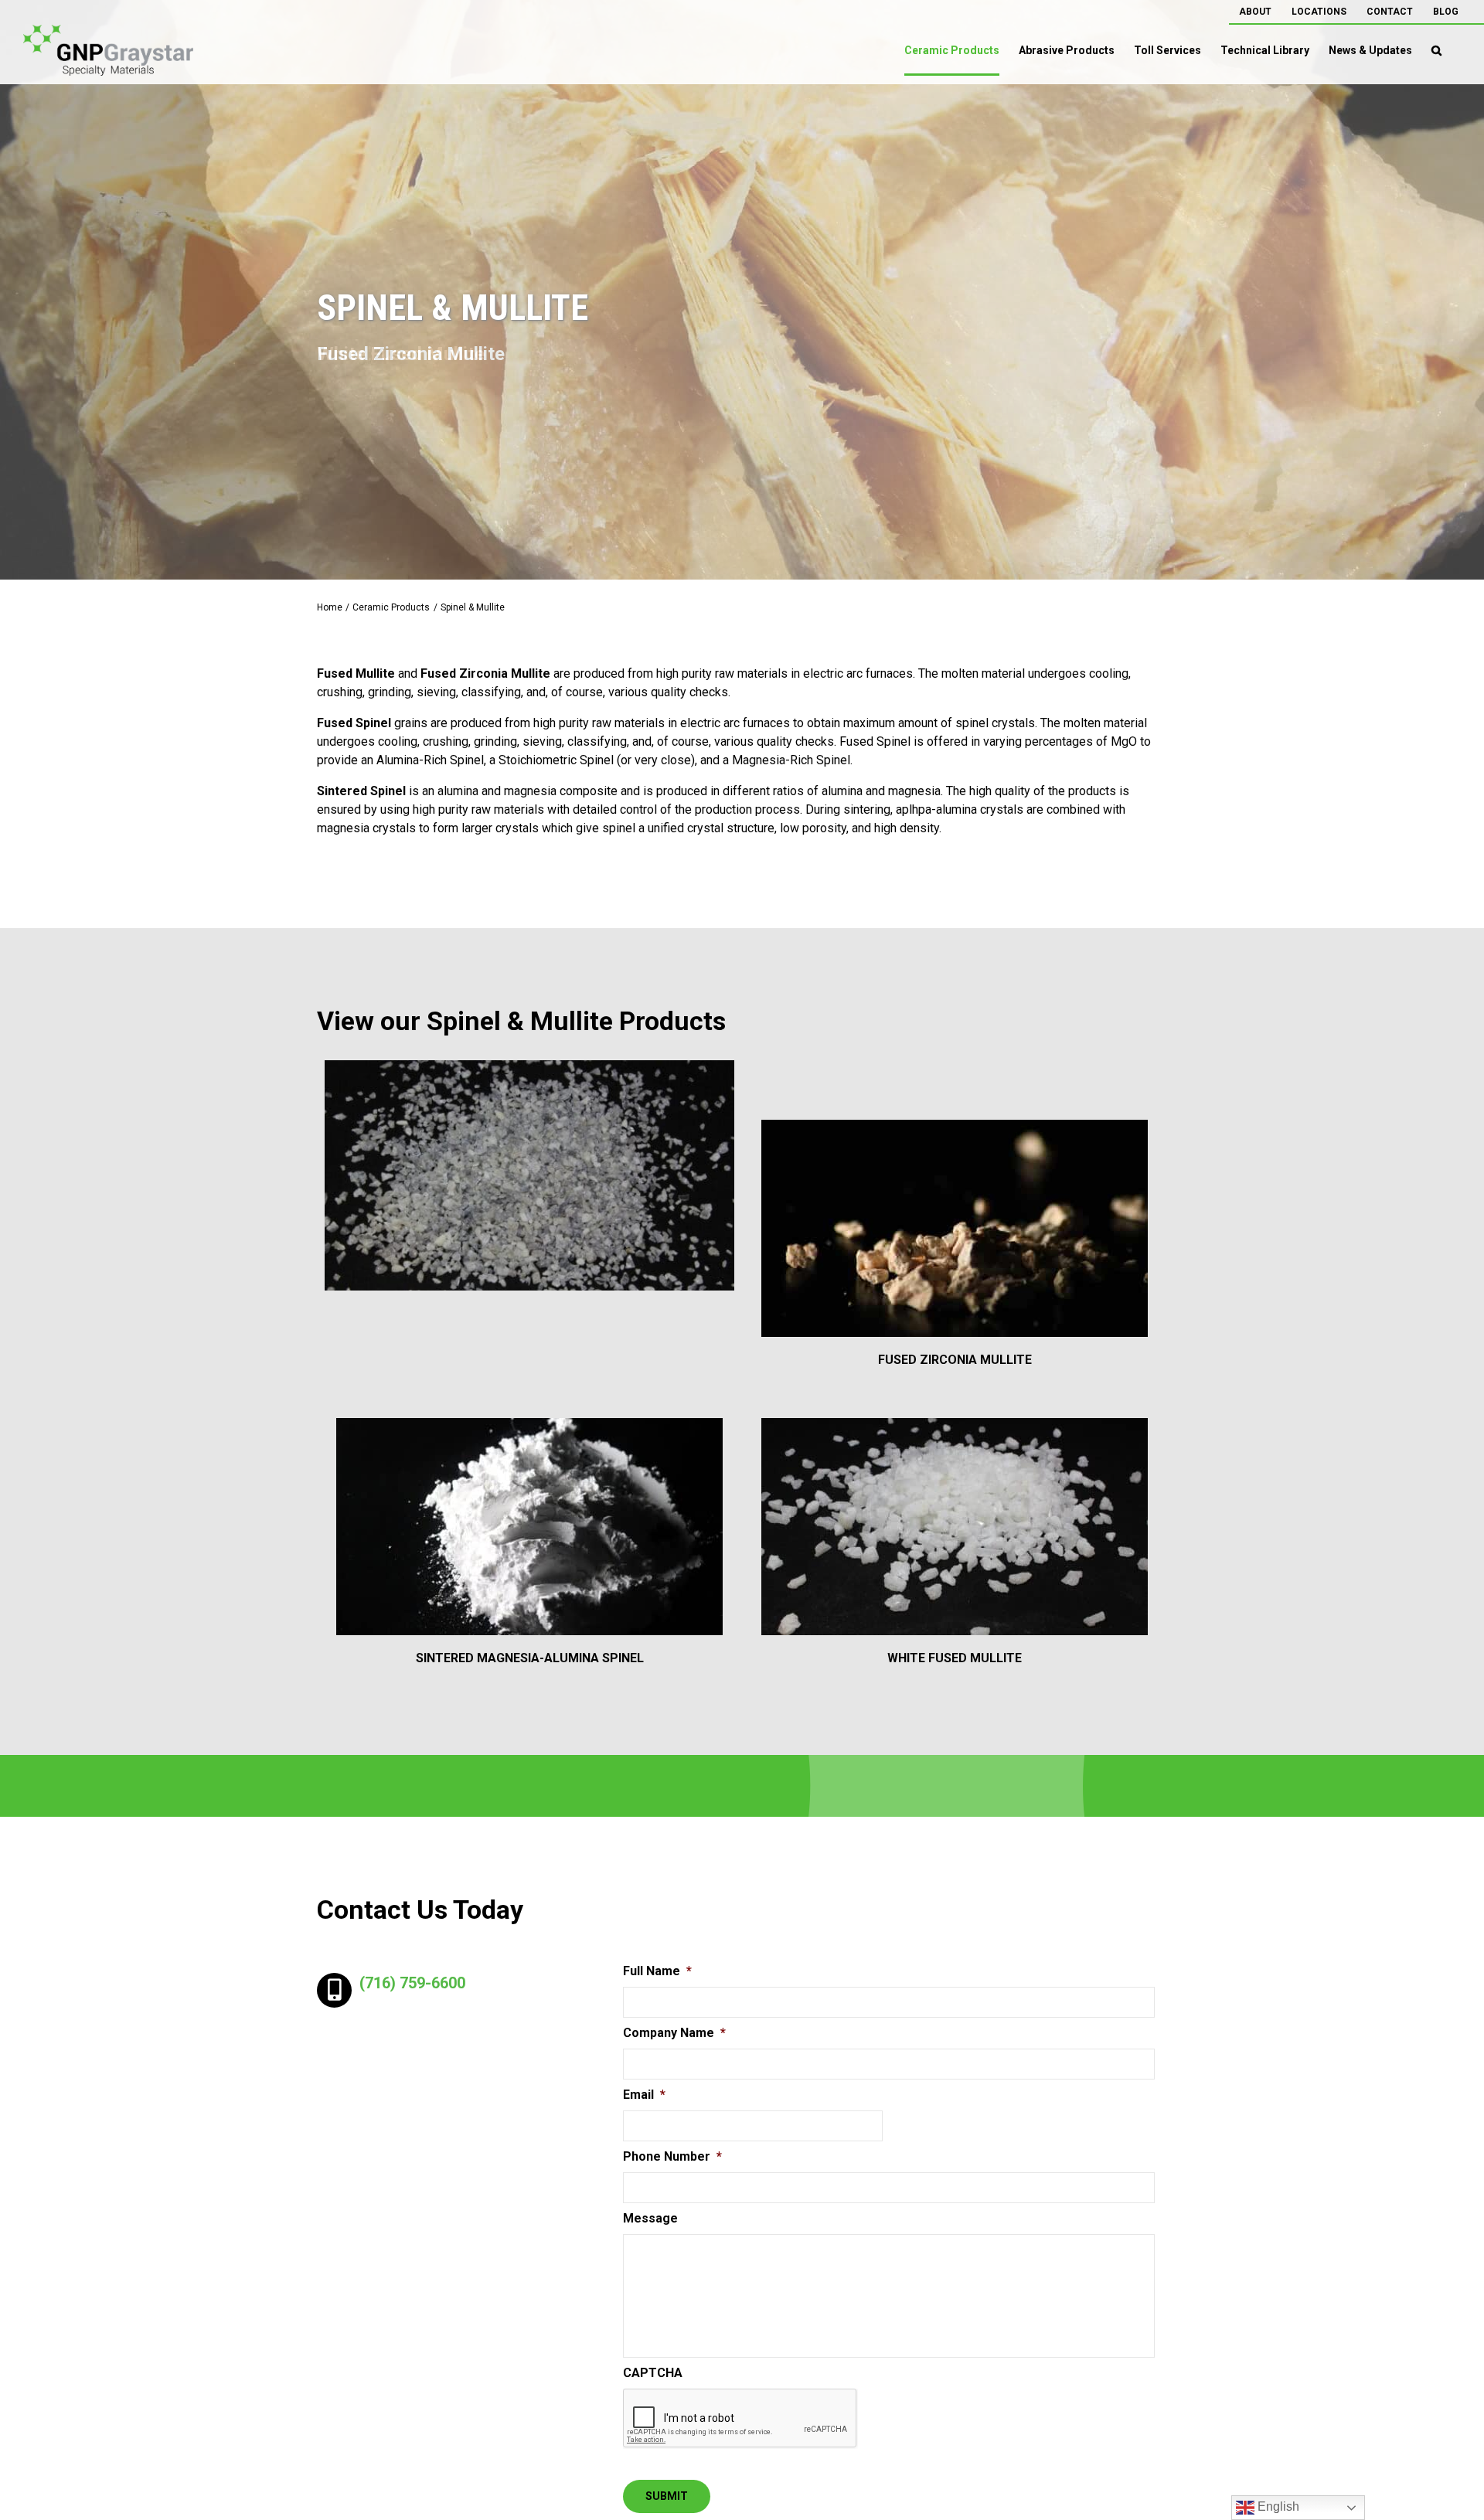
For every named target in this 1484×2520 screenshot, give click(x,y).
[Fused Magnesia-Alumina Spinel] (529, 1175)
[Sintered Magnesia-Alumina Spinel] (529, 1527)
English (1277, 2506)
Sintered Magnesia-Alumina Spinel (530, 1658)
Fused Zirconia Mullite (955, 1360)
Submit (667, 2496)
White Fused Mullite (955, 1658)
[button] (1436, 50)
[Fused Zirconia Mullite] (955, 1228)
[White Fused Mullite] (955, 1527)
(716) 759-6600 (412, 1983)
